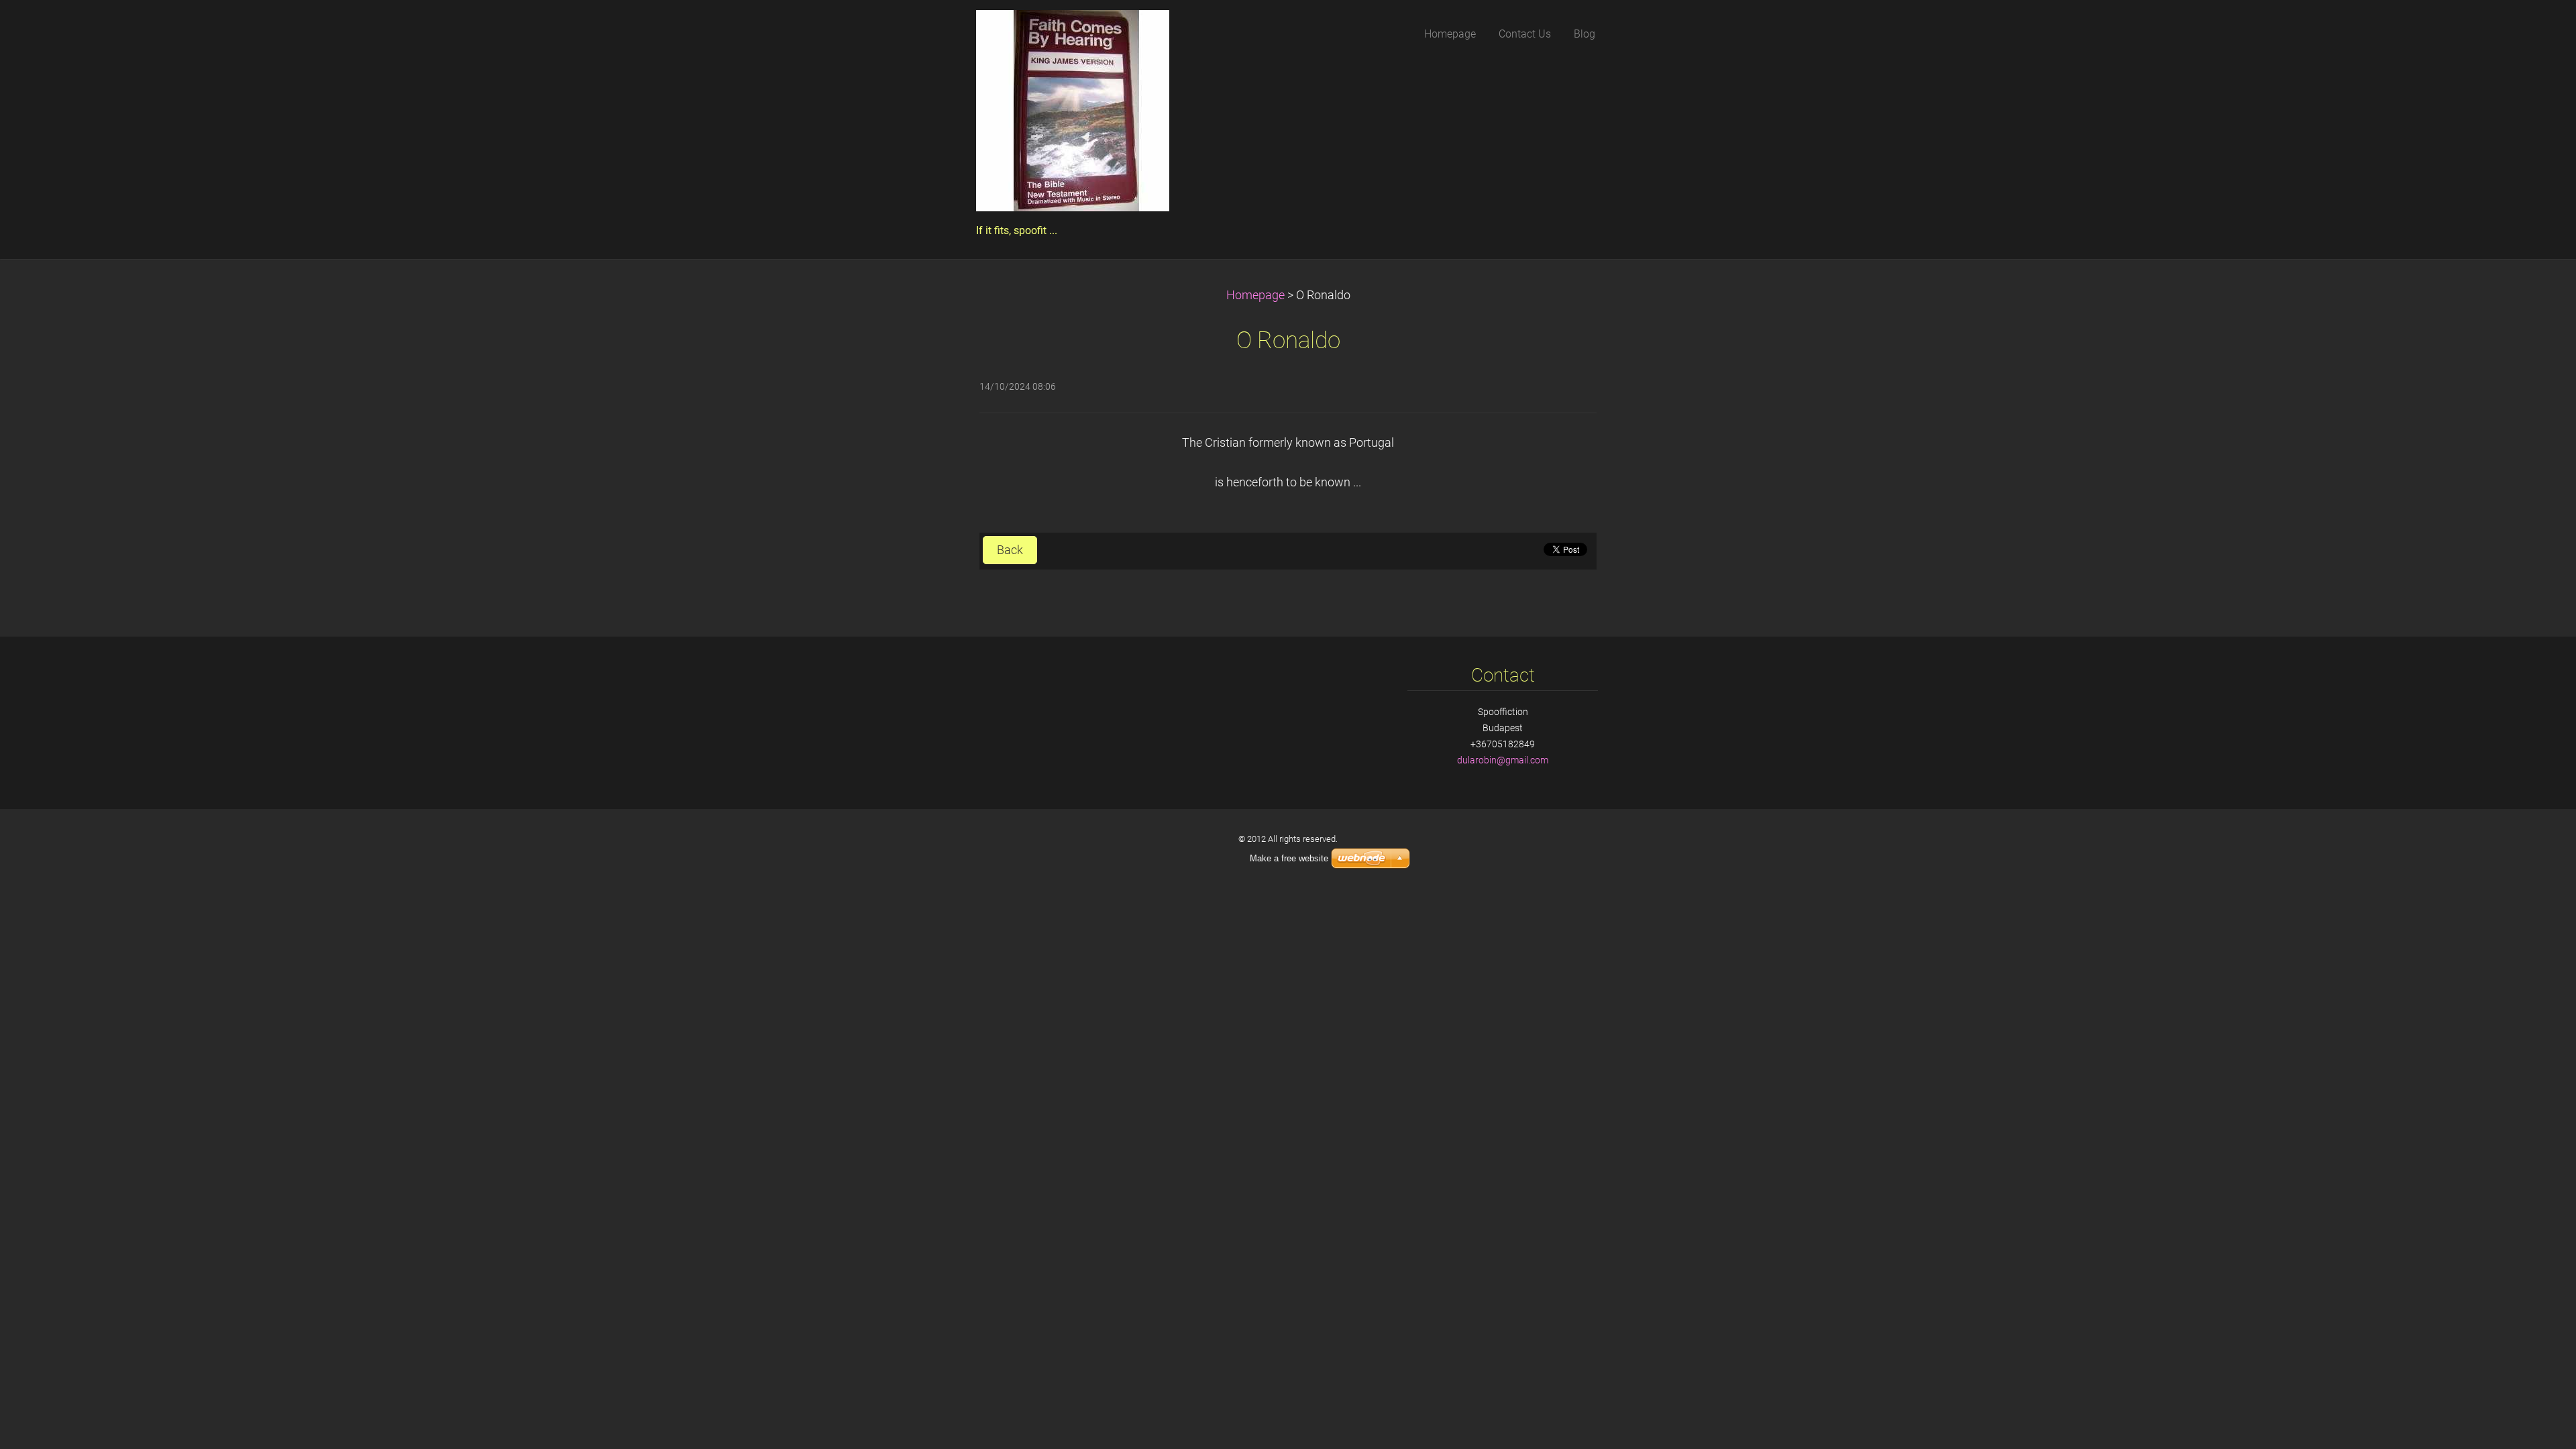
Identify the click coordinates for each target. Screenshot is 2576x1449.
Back (1010, 550)
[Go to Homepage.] (1073, 115)
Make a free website (1289, 858)
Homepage (1255, 295)
